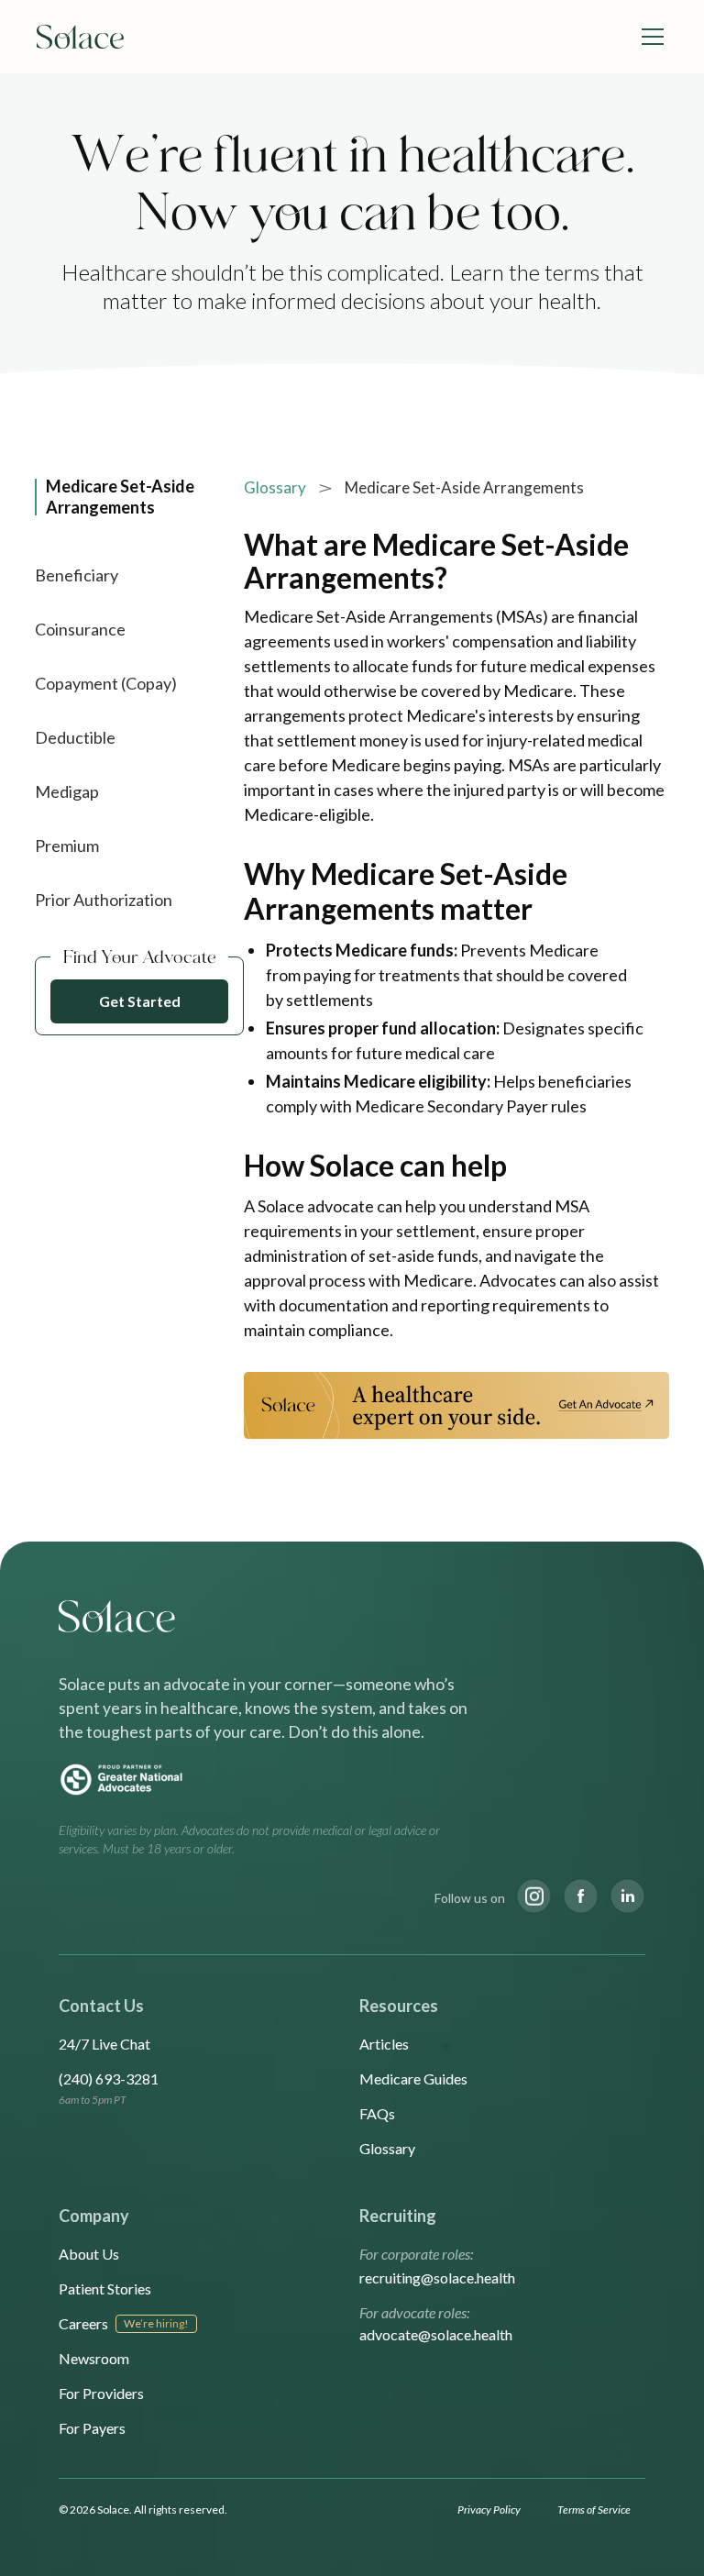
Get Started (140, 1001)
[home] (81, 37)
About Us (89, 2254)
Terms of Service (594, 2510)
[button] (649, 37)
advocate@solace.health (436, 2334)
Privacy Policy (489, 2510)
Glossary (275, 487)
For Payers (92, 2428)
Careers (83, 2323)
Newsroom (94, 2358)
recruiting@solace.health (437, 2277)
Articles (384, 2044)
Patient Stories (105, 2289)
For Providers (101, 2393)
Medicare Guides (413, 2078)
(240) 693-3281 (109, 2078)
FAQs (377, 2113)
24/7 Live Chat (104, 2044)
